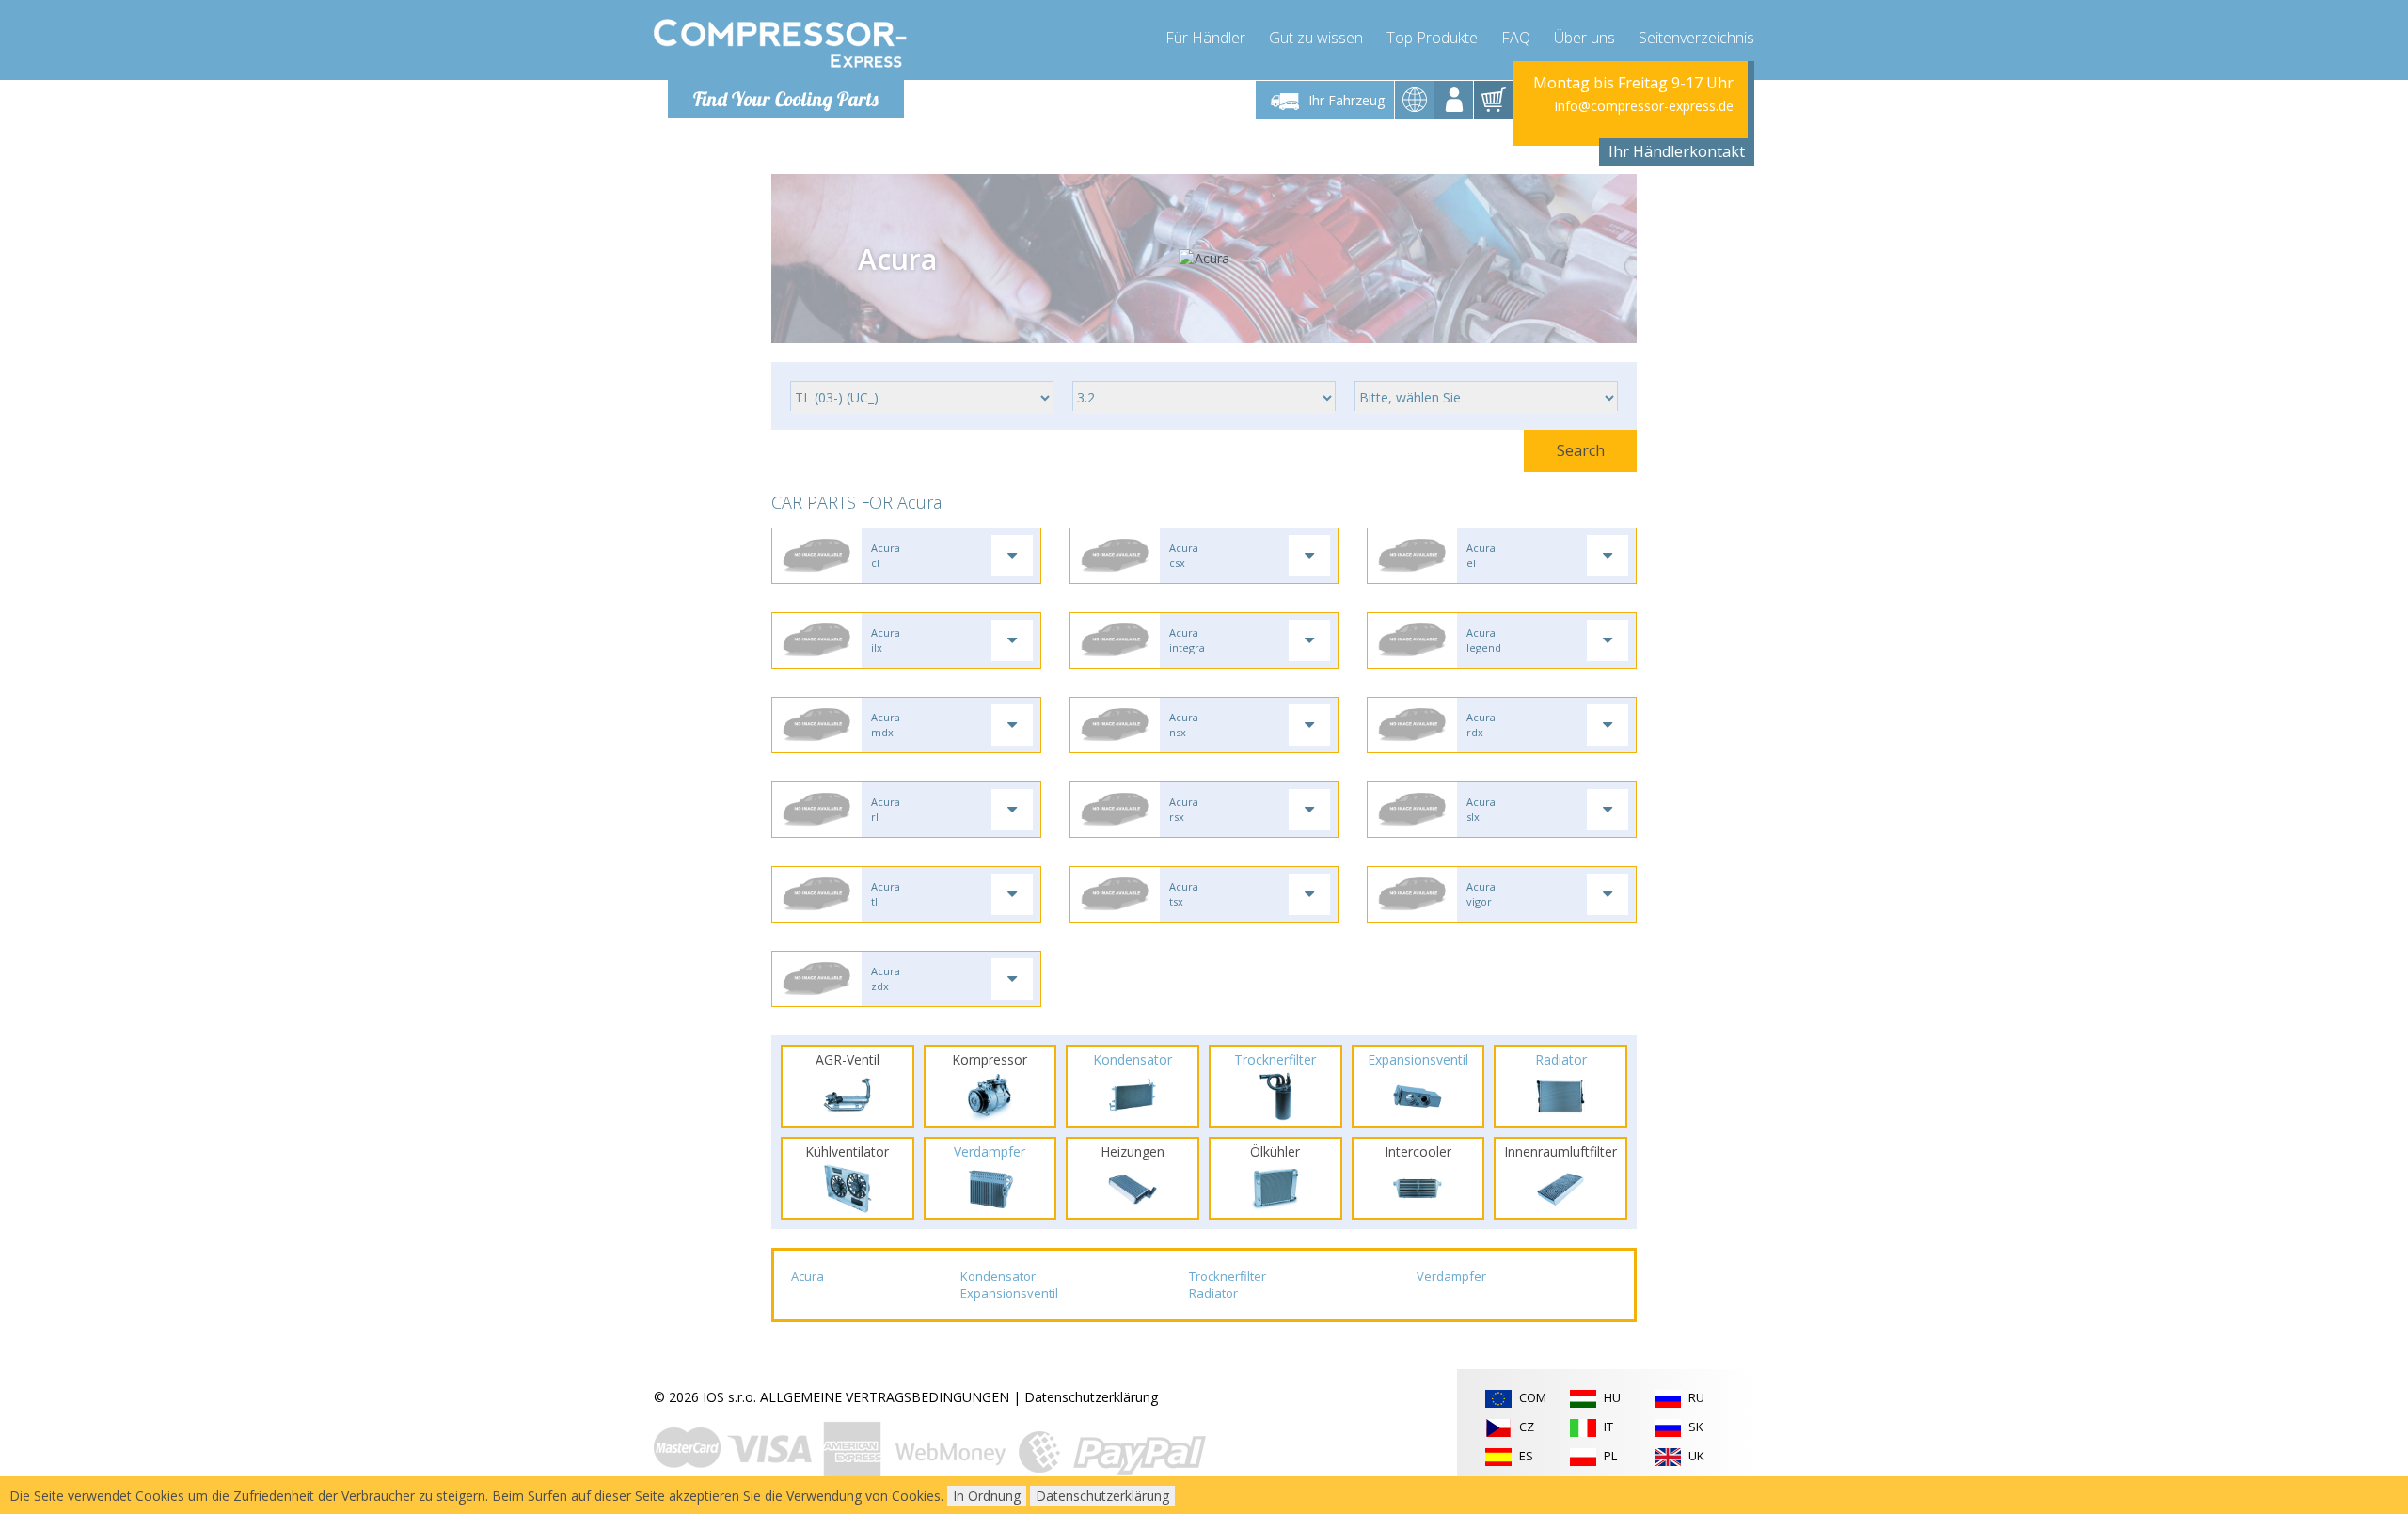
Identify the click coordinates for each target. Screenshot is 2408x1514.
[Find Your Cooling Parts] (780, 43)
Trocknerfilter (1228, 1276)
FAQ (1516, 38)
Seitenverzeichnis (1696, 38)
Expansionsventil (1009, 1293)
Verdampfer (1451, 1276)
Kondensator (998, 1276)
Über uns (1584, 38)
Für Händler (1205, 38)
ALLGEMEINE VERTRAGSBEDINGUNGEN (885, 1397)
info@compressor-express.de (1644, 106)
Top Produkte (1432, 38)
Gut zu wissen (1316, 38)
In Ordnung (987, 1496)
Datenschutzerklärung (1091, 1397)
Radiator (1213, 1293)
